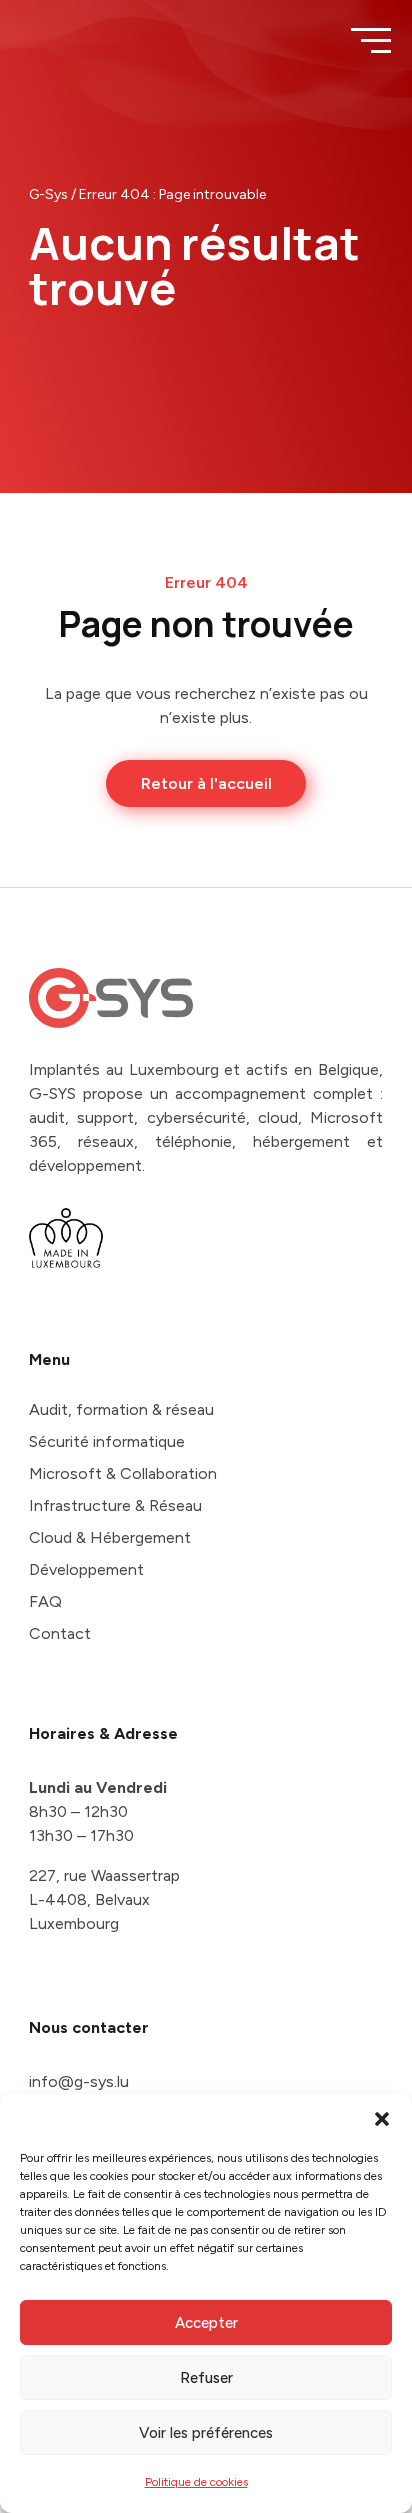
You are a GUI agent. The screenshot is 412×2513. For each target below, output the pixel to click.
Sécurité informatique (107, 1441)
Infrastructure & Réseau (115, 1505)
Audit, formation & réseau (121, 1409)
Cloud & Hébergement (110, 1537)
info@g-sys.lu (79, 2081)
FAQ (45, 1601)
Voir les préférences (206, 2433)
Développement (86, 1569)
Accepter (206, 2323)
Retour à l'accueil (206, 783)
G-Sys (48, 194)
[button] (382, 2119)
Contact (60, 1633)
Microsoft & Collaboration (123, 1473)
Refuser (206, 2378)
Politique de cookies (196, 2482)
